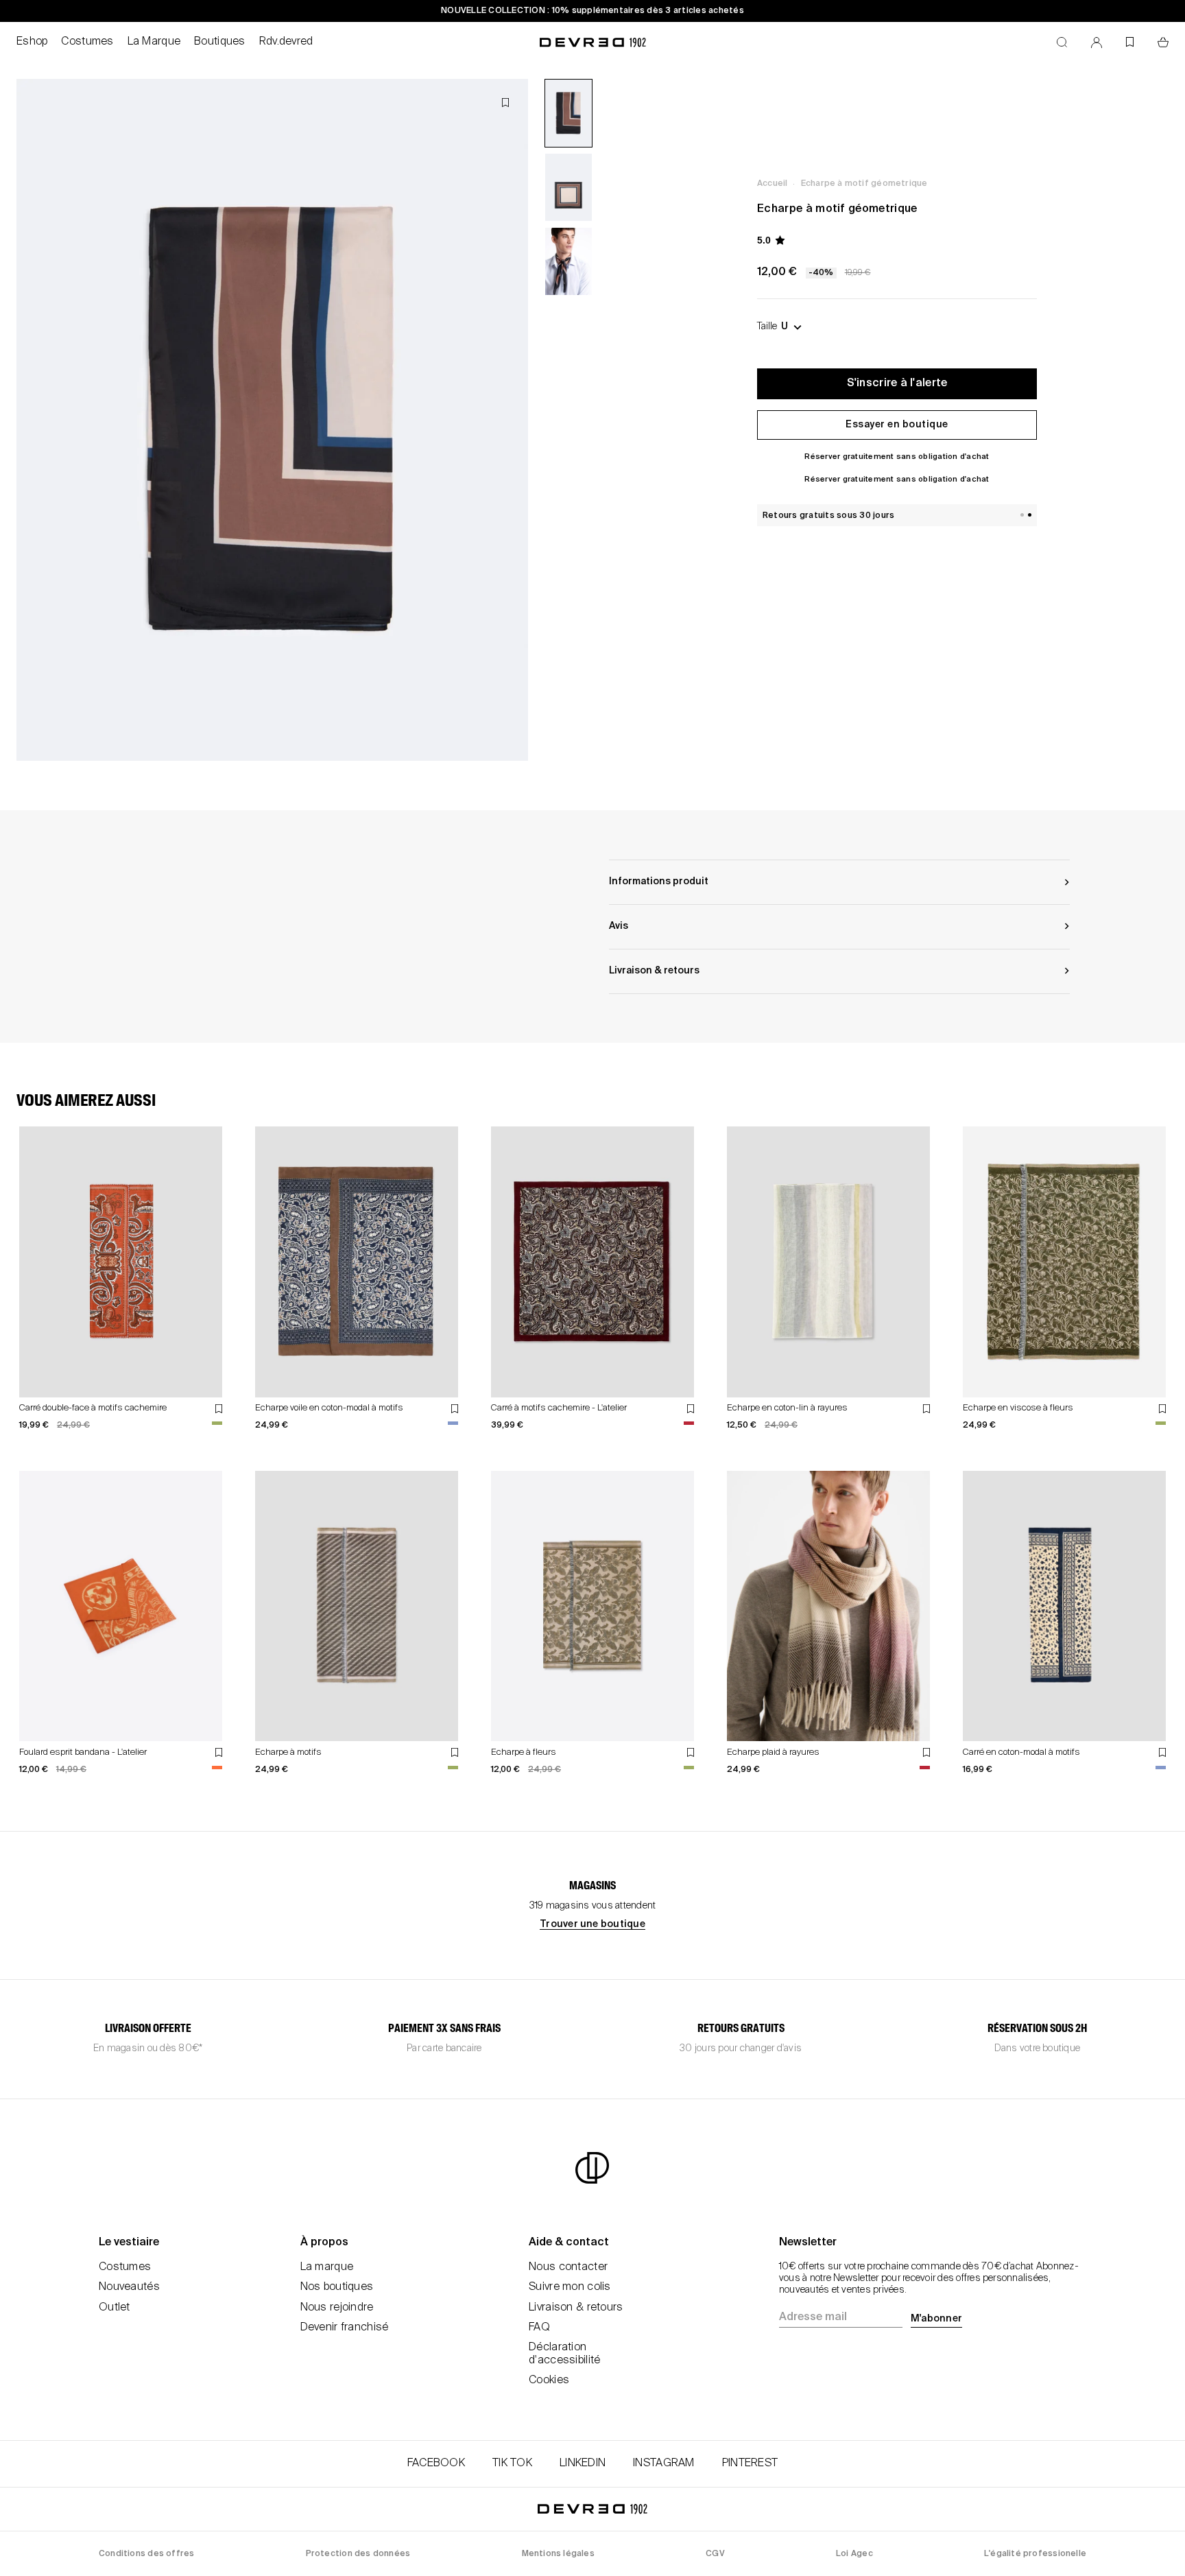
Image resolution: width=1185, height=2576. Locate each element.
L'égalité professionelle (1035, 2554)
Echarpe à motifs (288, 1752)
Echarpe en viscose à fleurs (1018, 1408)
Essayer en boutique (897, 425)
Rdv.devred (286, 42)
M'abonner (936, 2319)
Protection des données (358, 2554)
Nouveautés (129, 2287)
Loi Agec (854, 2554)
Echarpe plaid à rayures (773, 1752)
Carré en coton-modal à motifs (1021, 1752)
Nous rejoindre (337, 2308)
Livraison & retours (576, 2308)
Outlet (115, 2308)
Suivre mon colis (570, 2287)
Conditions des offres (146, 2554)
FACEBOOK (436, 2463)
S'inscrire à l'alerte (897, 383)
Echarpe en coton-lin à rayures (787, 1408)
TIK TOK (512, 2463)
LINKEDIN (583, 2463)
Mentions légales (558, 2554)
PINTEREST (750, 2463)
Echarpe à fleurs (524, 1752)
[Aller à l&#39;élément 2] (568, 187)
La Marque (154, 42)
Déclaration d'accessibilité (564, 2354)
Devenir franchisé (345, 2328)
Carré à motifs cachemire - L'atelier (559, 1408)
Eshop (32, 42)
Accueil (772, 184)
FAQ (539, 2328)
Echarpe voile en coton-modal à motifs (329, 1408)
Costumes (87, 42)
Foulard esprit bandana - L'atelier (83, 1752)
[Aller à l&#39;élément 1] (568, 113)
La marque (327, 2267)
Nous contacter (568, 2267)
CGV (715, 2554)
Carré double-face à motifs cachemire (93, 1408)
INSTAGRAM (664, 2463)
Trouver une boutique (592, 1924)
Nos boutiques (337, 2287)
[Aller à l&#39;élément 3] (568, 261)
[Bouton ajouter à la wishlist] (505, 103)
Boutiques (220, 42)
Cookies (549, 2380)
